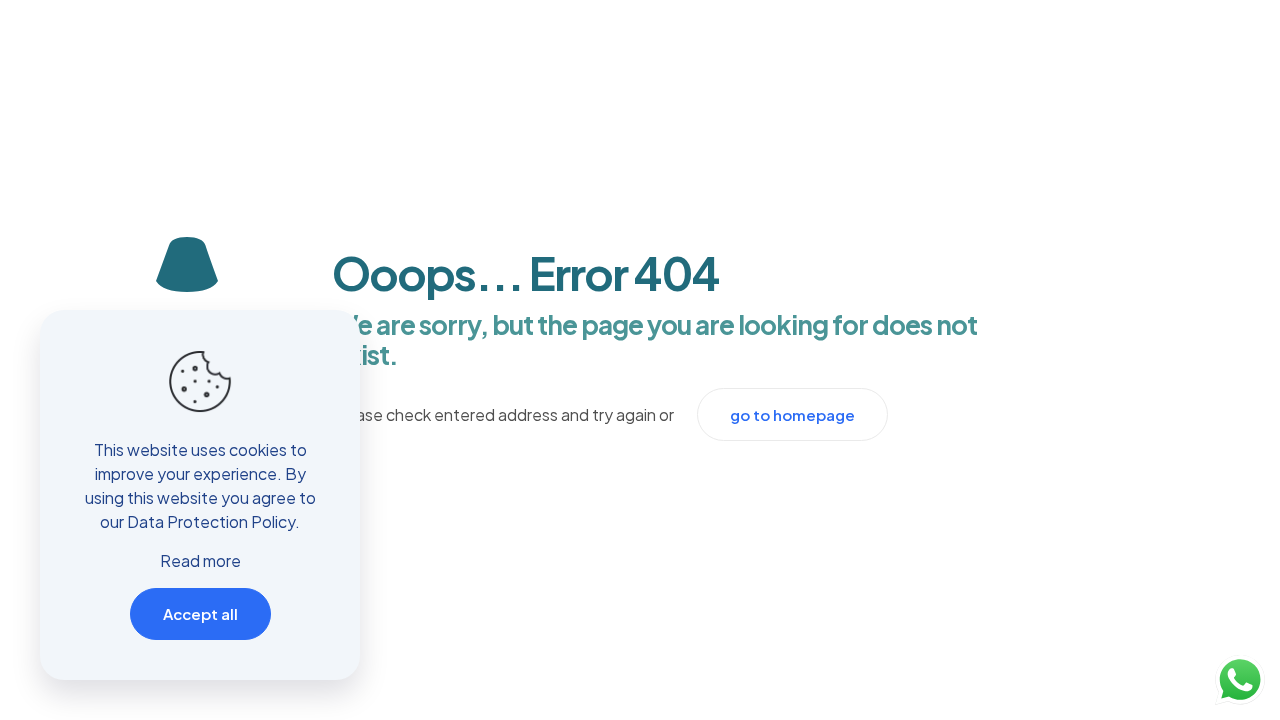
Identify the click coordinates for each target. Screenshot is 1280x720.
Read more (200, 560)
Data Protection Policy (211, 521)
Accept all (200, 613)
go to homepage (792, 414)
